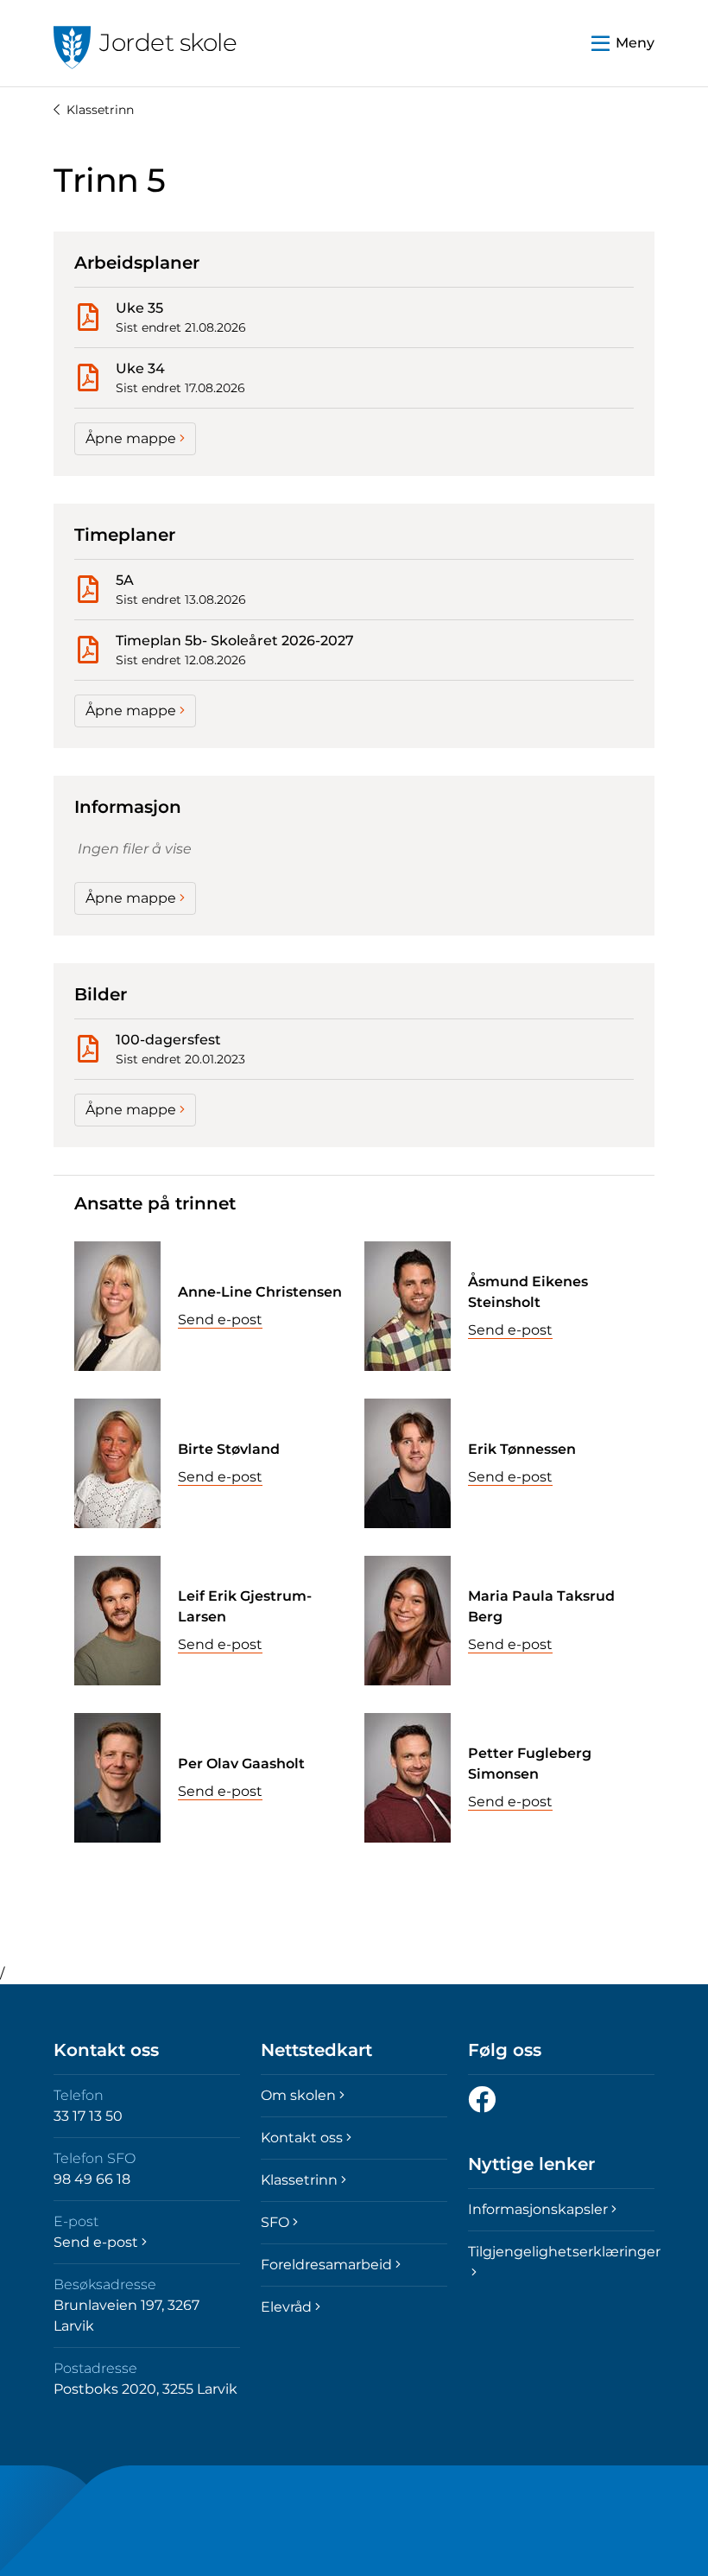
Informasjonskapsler (538, 2209)
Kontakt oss (302, 2138)
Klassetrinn (100, 110)
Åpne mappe (131, 438)
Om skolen (298, 2095)
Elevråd (286, 2307)
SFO (275, 2222)
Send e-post (220, 1320)
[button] (623, 44)
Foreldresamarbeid (326, 2265)
